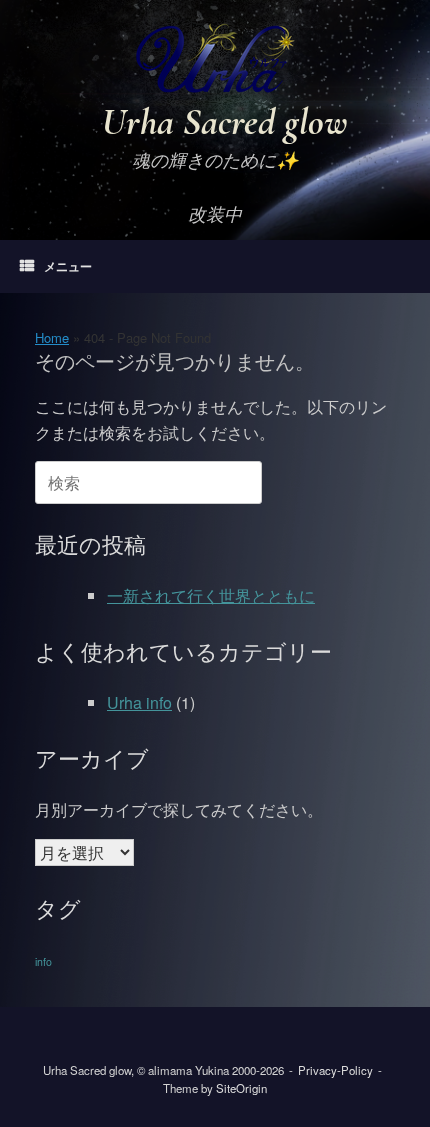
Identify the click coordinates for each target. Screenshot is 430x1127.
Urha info (139, 702)
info (43, 961)
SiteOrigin (241, 1088)
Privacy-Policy (335, 1070)
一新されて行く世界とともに (211, 595)
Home (52, 337)
